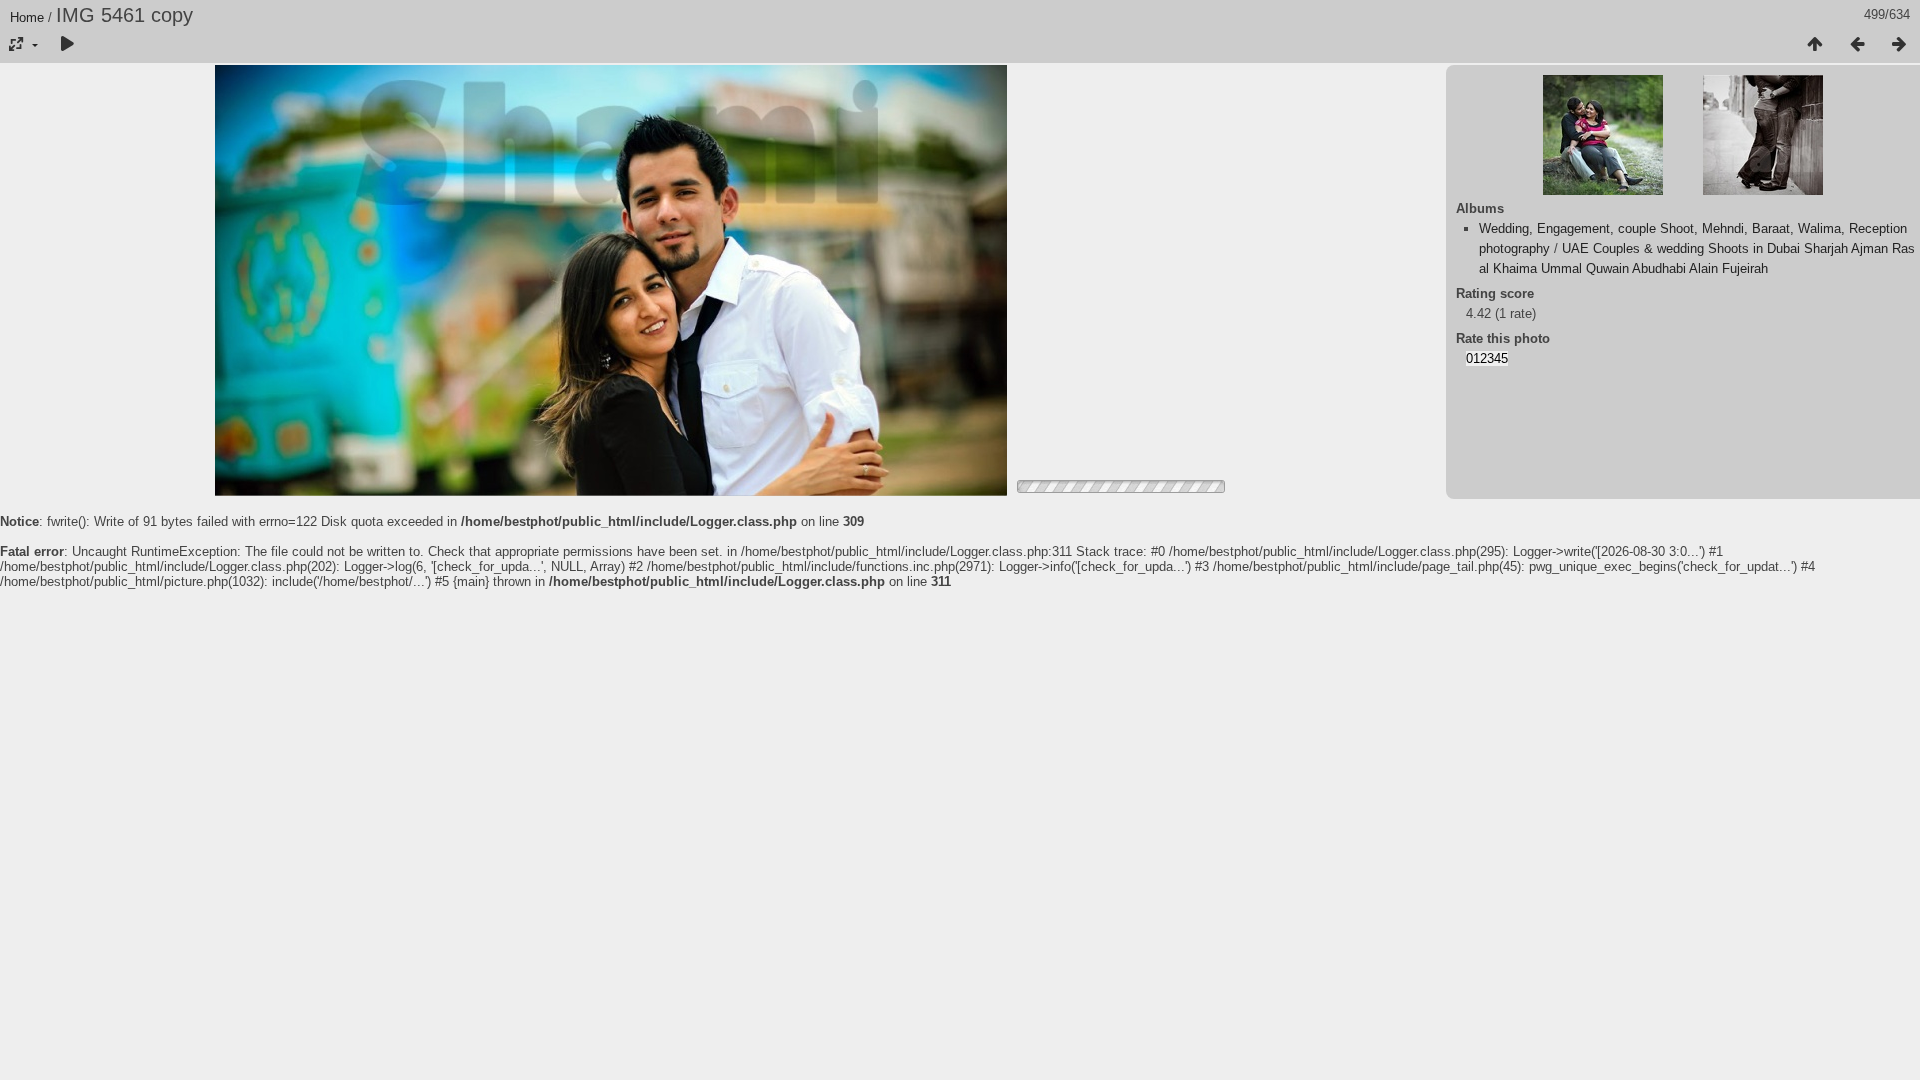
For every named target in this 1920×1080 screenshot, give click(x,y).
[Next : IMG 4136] (1899, 45)
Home (27, 17)
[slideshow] (67, 45)
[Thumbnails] (1815, 45)
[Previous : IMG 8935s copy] (1857, 45)
